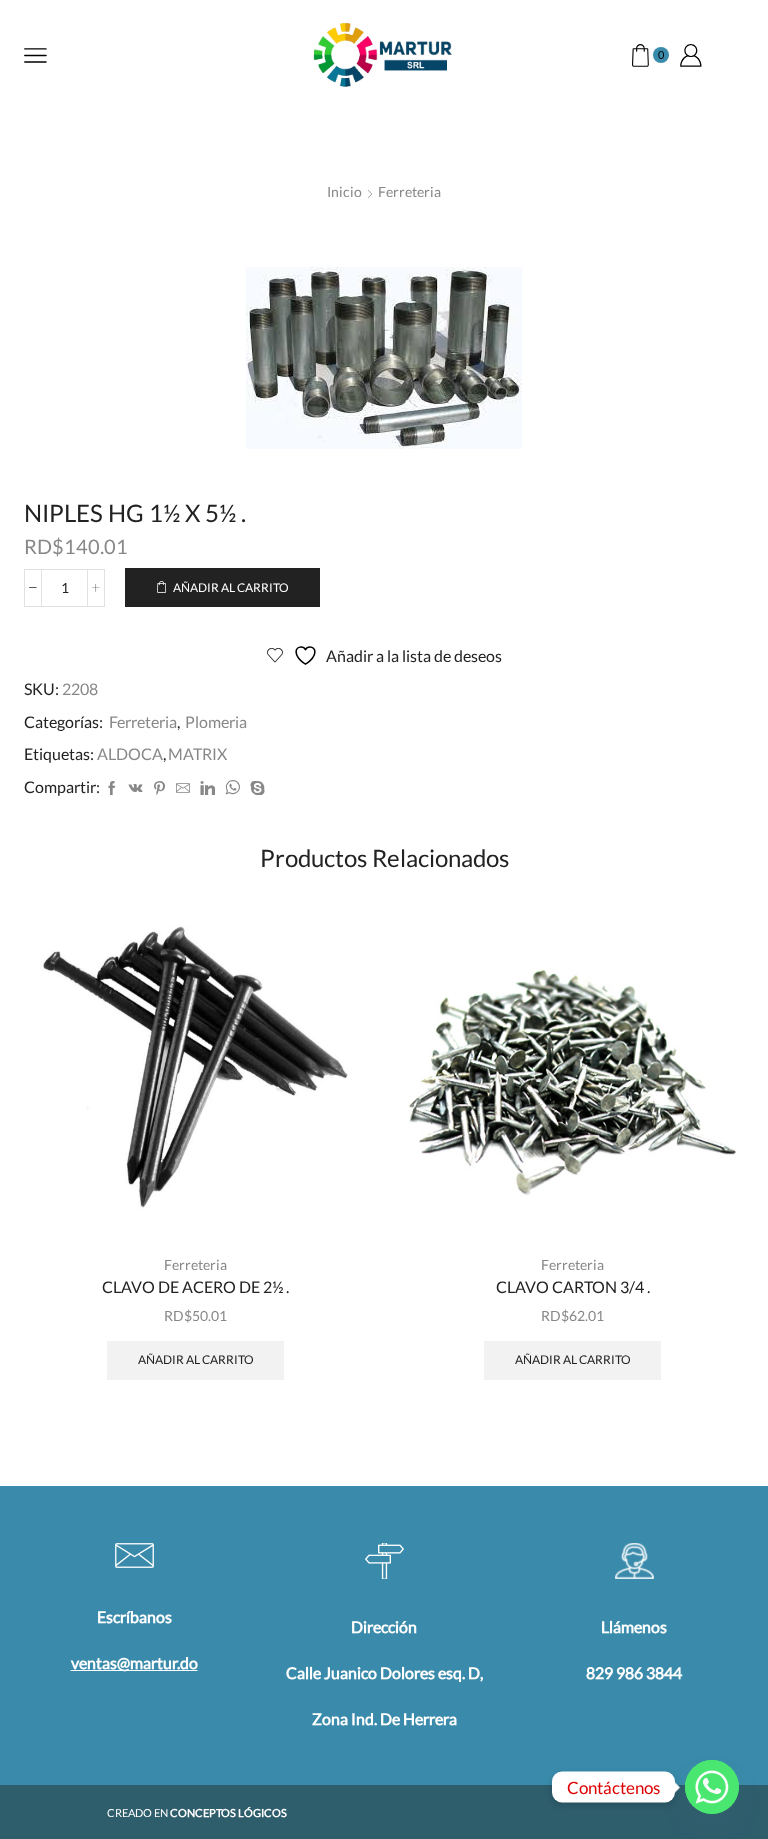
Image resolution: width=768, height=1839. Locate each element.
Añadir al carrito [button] (196, 1359)
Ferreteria (409, 191)
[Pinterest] (159, 788)
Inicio (344, 191)
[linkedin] (207, 788)
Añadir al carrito (231, 587)
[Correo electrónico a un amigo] (183, 788)
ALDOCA (130, 753)
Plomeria (216, 721)
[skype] (255, 788)
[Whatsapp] (712, 1787)
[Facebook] (112, 788)
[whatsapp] (232, 788)
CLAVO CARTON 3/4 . (573, 1286)
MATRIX (197, 753)
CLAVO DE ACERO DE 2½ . (195, 1286)
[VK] (136, 788)
